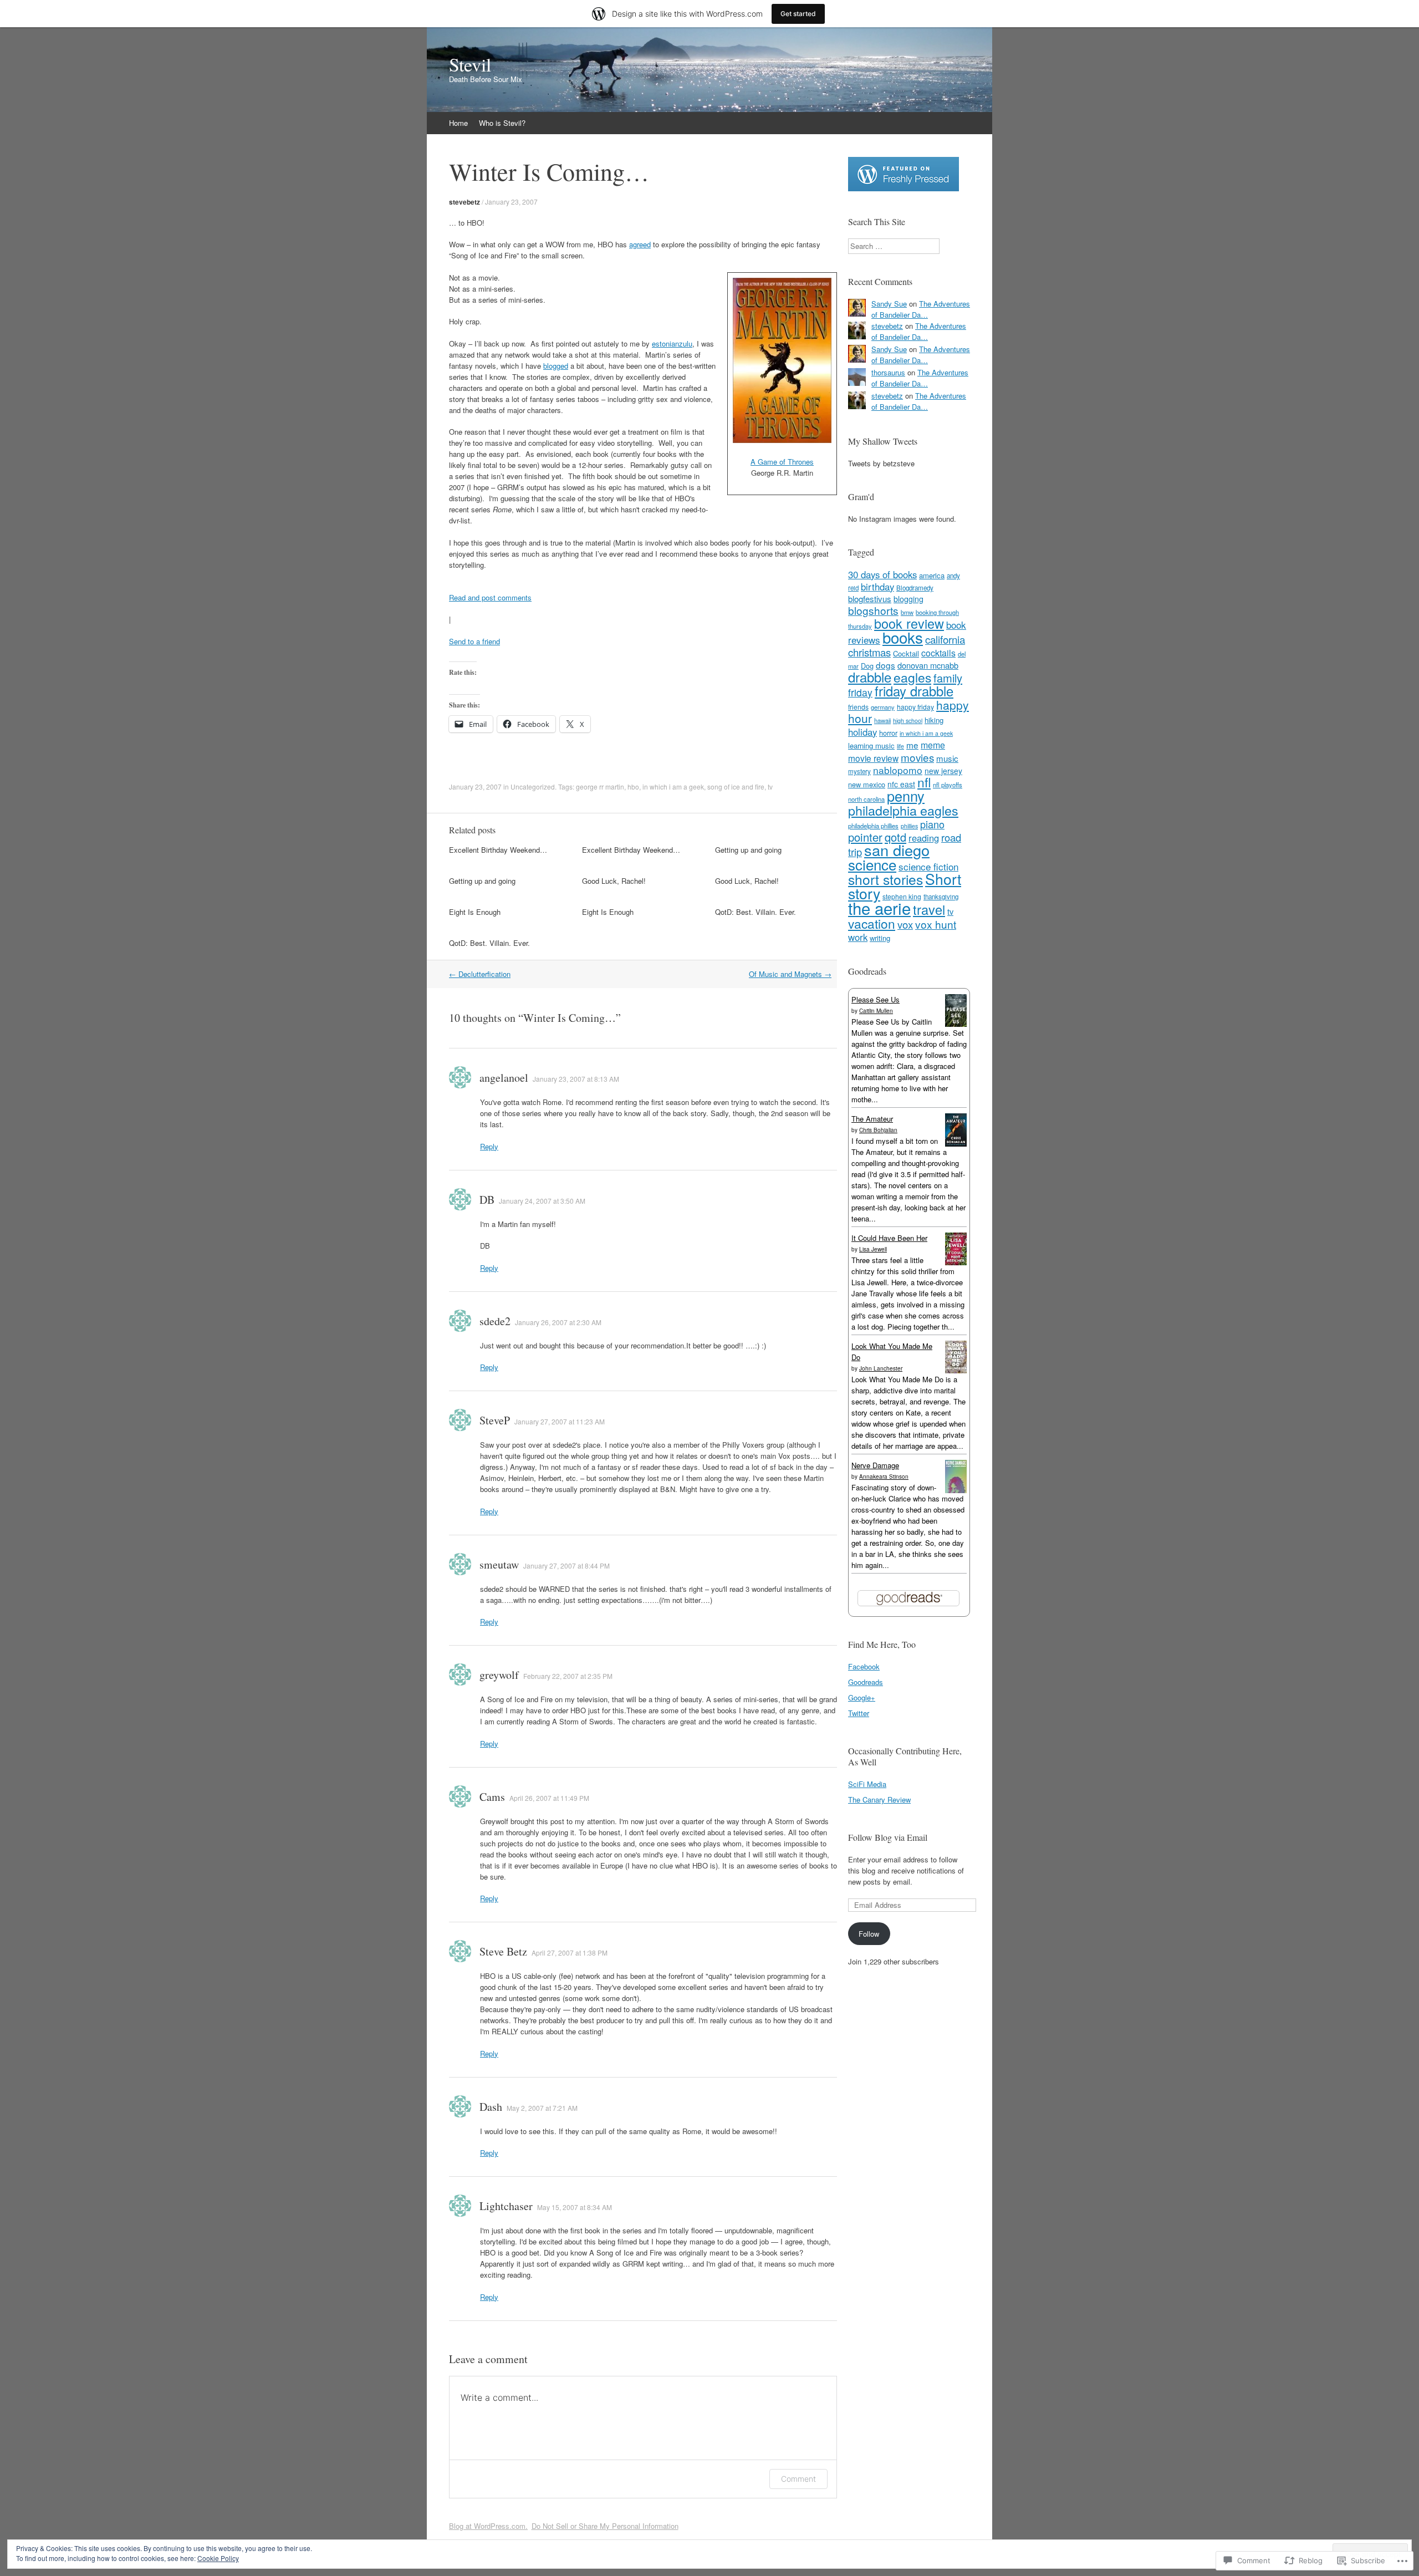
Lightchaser (506, 2206)
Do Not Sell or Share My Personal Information (605, 2526)
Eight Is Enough (475, 912)
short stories (885, 879)
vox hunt (936, 924)
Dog (867, 666)
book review (909, 623)
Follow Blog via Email (888, 1837)
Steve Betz (503, 1951)
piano (932, 824)
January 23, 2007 (511, 202)
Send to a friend (474, 641)
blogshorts (873, 610)
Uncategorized (533, 786)
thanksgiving (941, 897)
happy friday (915, 707)
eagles (912, 677)
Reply (489, 1146)
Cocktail (906, 653)
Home (458, 123)
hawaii (882, 720)
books (903, 637)
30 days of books (882, 574)
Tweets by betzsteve (881, 463)
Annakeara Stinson (884, 1477)
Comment (798, 2479)
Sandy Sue (889, 304)
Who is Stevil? (502, 123)
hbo (633, 786)
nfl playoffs (948, 785)
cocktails (938, 653)
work (858, 937)
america (932, 575)
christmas (869, 652)
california (945, 639)
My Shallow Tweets (883, 441)
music (947, 758)
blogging (908, 599)
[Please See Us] (956, 1024)
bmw (907, 612)
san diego (897, 850)
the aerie (879, 908)
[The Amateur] (956, 1144)
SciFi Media (867, 1784)
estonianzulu (672, 343)
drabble (870, 677)
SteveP (495, 1420)
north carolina (866, 799)
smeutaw (499, 1564)
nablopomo (898, 770)
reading (924, 838)
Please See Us (876, 999)
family (948, 678)
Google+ (862, 1697)
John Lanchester (881, 1368)
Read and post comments (490, 597)
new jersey (943, 771)
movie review (873, 758)
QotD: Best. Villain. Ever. (756, 912)
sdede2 (495, 1321)
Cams (492, 1797)
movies (917, 757)
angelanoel (504, 1078)
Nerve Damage (875, 1465)
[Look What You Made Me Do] (956, 1370)
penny (906, 796)
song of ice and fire (736, 786)
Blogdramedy (915, 588)
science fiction (928, 866)
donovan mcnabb (928, 665)
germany (883, 707)
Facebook (864, 1666)
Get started (798, 14)
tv (770, 786)
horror (888, 733)
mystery (859, 771)
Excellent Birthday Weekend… (498, 850)
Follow (869, 1934)
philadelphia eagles (903, 810)
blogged (556, 366)
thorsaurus (888, 372)
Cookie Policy (218, 2558)
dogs (885, 665)
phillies (909, 826)
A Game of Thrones (782, 462)
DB (487, 1200)
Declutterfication (480, 974)
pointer (865, 837)
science (872, 864)
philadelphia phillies (873, 826)
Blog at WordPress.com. (488, 2526)
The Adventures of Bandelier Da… (921, 309)
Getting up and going (748, 850)
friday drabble (914, 691)
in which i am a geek (673, 786)
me (912, 745)
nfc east (901, 784)
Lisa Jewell (873, 1249)
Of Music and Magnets (790, 974)
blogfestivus (870, 599)
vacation (872, 923)
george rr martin (600, 786)
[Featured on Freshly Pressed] (904, 188)
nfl (924, 782)
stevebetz (465, 202)
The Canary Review (879, 1799)
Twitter (859, 1713)
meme (933, 745)
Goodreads (866, 1682)
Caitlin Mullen (876, 1011)
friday (860, 692)
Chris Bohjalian (878, 1130)
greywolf (499, 1675)
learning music (871, 745)
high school (908, 721)
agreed (640, 244)
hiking (934, 720)
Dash (491, 2107)
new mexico (867, 784)
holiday (862, 732)
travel (929, 909)
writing (880, 938)
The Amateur (872, 1119)
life (900, 746)
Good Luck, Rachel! (614, 881)
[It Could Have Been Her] (956, 1262)
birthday (877, 587)
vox (905, 924)
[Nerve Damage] (956, 1490)
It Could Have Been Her (889, 1238)
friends (858, 707)
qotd (895, 837)
